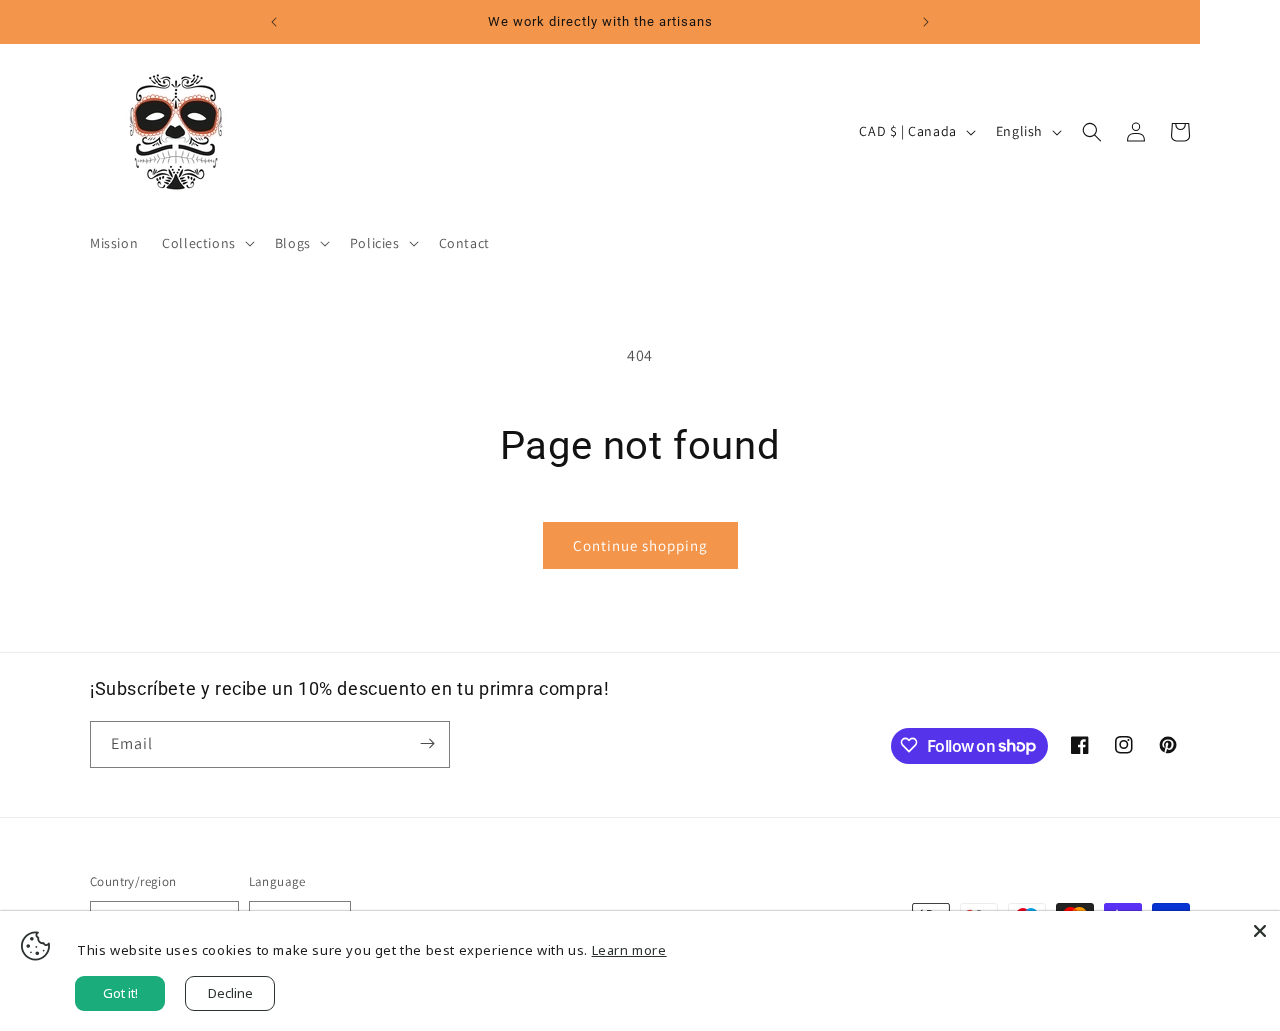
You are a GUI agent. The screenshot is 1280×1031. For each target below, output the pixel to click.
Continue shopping (640, 545)
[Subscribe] (427, 743)
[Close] (1260, 931)
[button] (206, 243)
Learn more (629, 950)
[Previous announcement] (274, 22)
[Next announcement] (926, 22)
